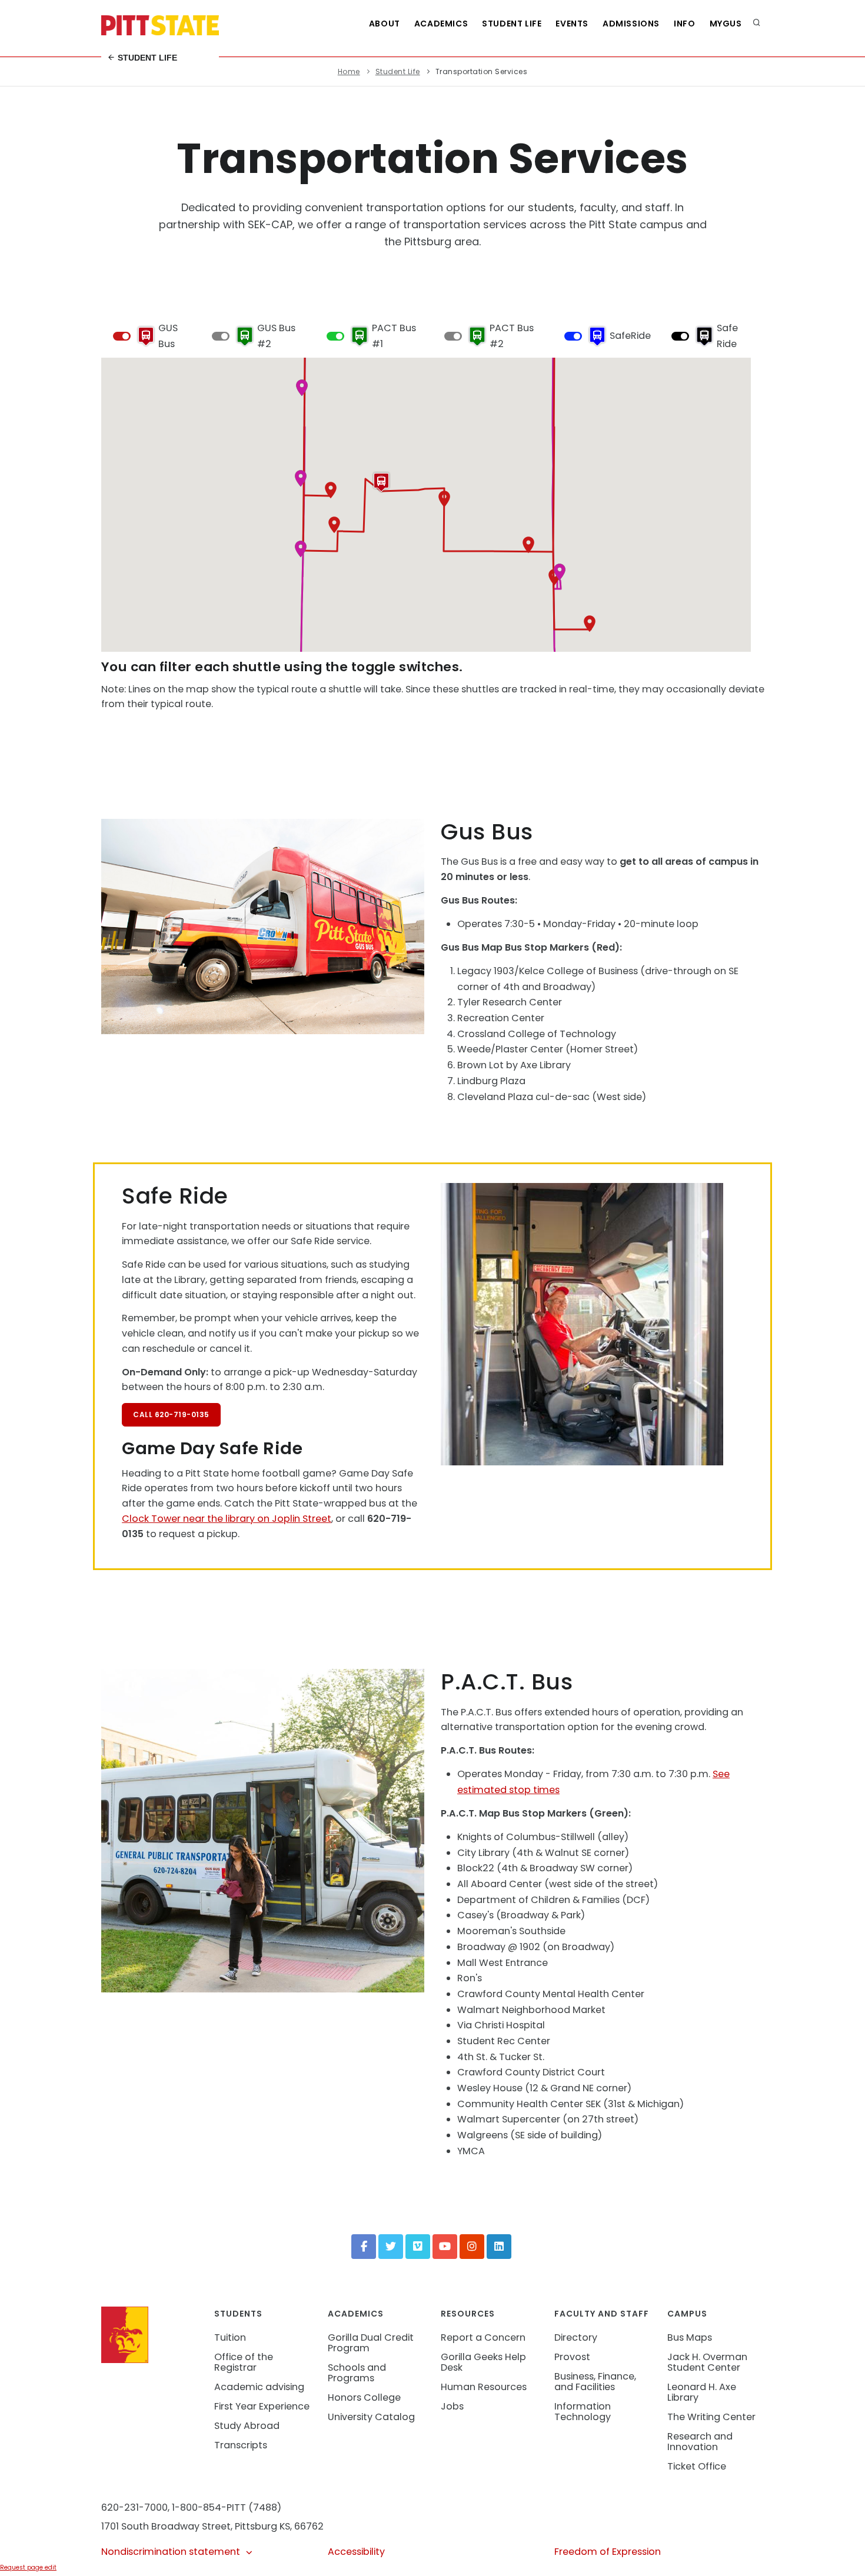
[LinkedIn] (499, 2247)
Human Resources (484, 2387)
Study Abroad (247, 2426)
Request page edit (28, 2567)
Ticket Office (697, 2466)
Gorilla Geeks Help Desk (483, 2362)
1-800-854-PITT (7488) (227, 2507)
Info (684, 24)
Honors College (364, 2397)
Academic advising (259, 2387)
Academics (441, 24)
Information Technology (583, 2412)
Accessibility (356, 2552)
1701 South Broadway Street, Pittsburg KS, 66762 (212, 2526)
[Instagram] (472, 2247)
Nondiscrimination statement (171, 2552)
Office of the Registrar (244, 2362)
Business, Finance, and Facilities (595, 2382)
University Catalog (371, 2417)
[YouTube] (445, 2247)
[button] (590, 624)
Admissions (631, 24)
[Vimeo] (418, 2247)
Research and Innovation (700, 2442)
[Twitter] (391, 2247)
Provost (572, 2357)
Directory (576, 2337)
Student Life (146, 58)
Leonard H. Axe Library (702, 2392)
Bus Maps (690, 2337)
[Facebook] (364, 2247)
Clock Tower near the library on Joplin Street (227, 1519)
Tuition (230, 2337)
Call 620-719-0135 (171, 1414)
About (385, 24)
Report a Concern (483, 2337)
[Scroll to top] (838, 2555)
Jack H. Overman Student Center (707, 2362)
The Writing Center (711, 2417)
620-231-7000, (135, 2507)
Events (572, 24)
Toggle (122, 336)
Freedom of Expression (608, 2552)
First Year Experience (262, 2406)
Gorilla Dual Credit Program (371, 2343)
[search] (757, 24)
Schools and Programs (357, 2373)
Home (349, 71)
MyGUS (726, 24)
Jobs (452, 2406)
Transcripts (241, 2445)
